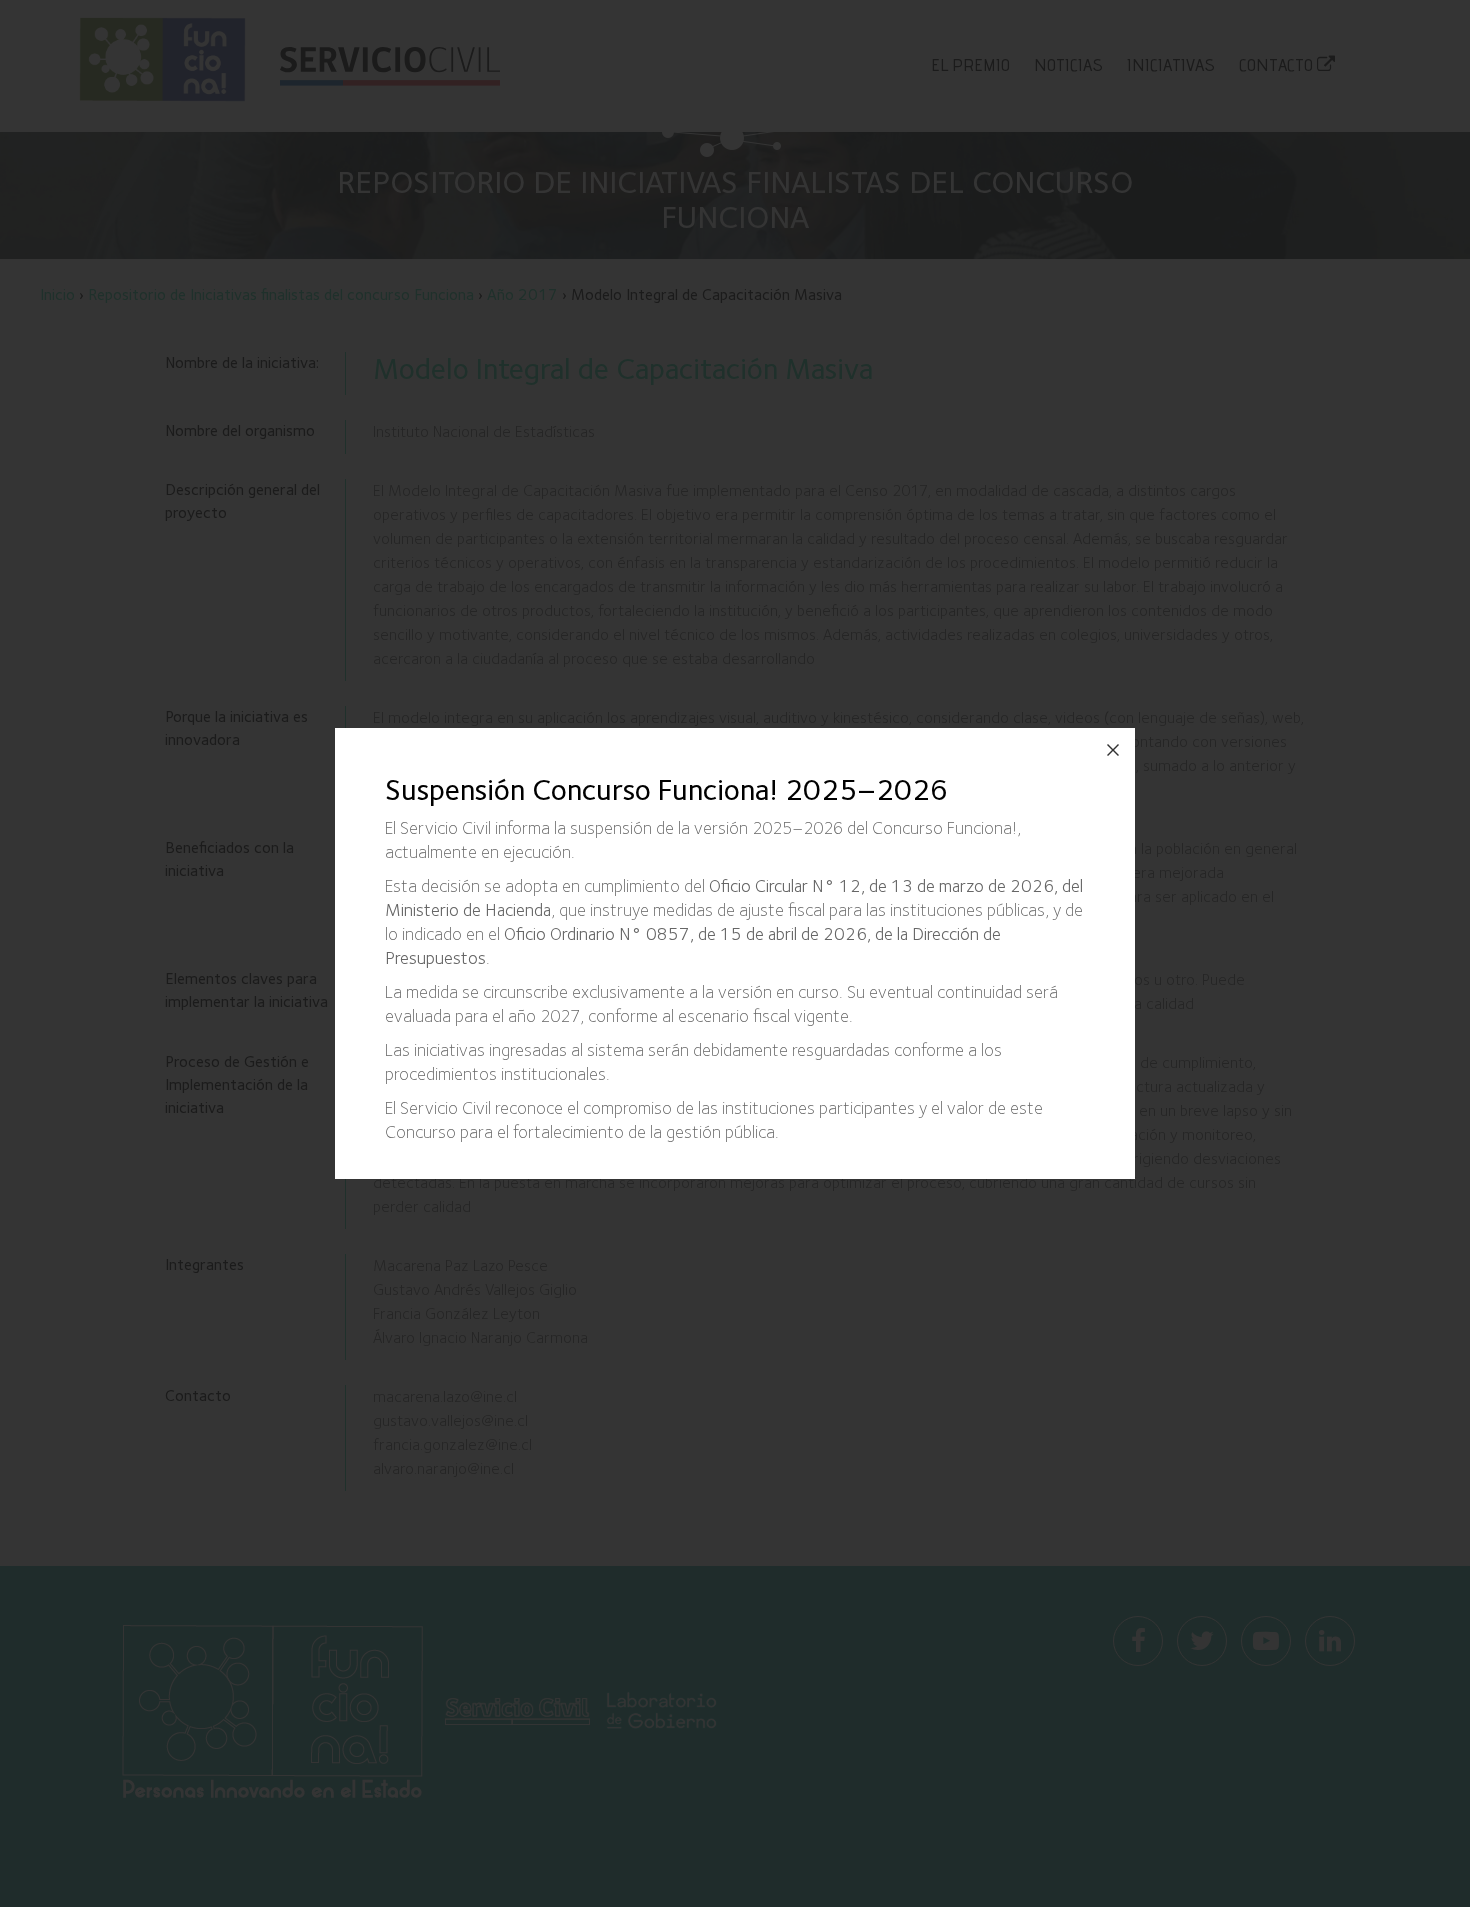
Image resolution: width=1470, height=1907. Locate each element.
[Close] (1113, 750)
